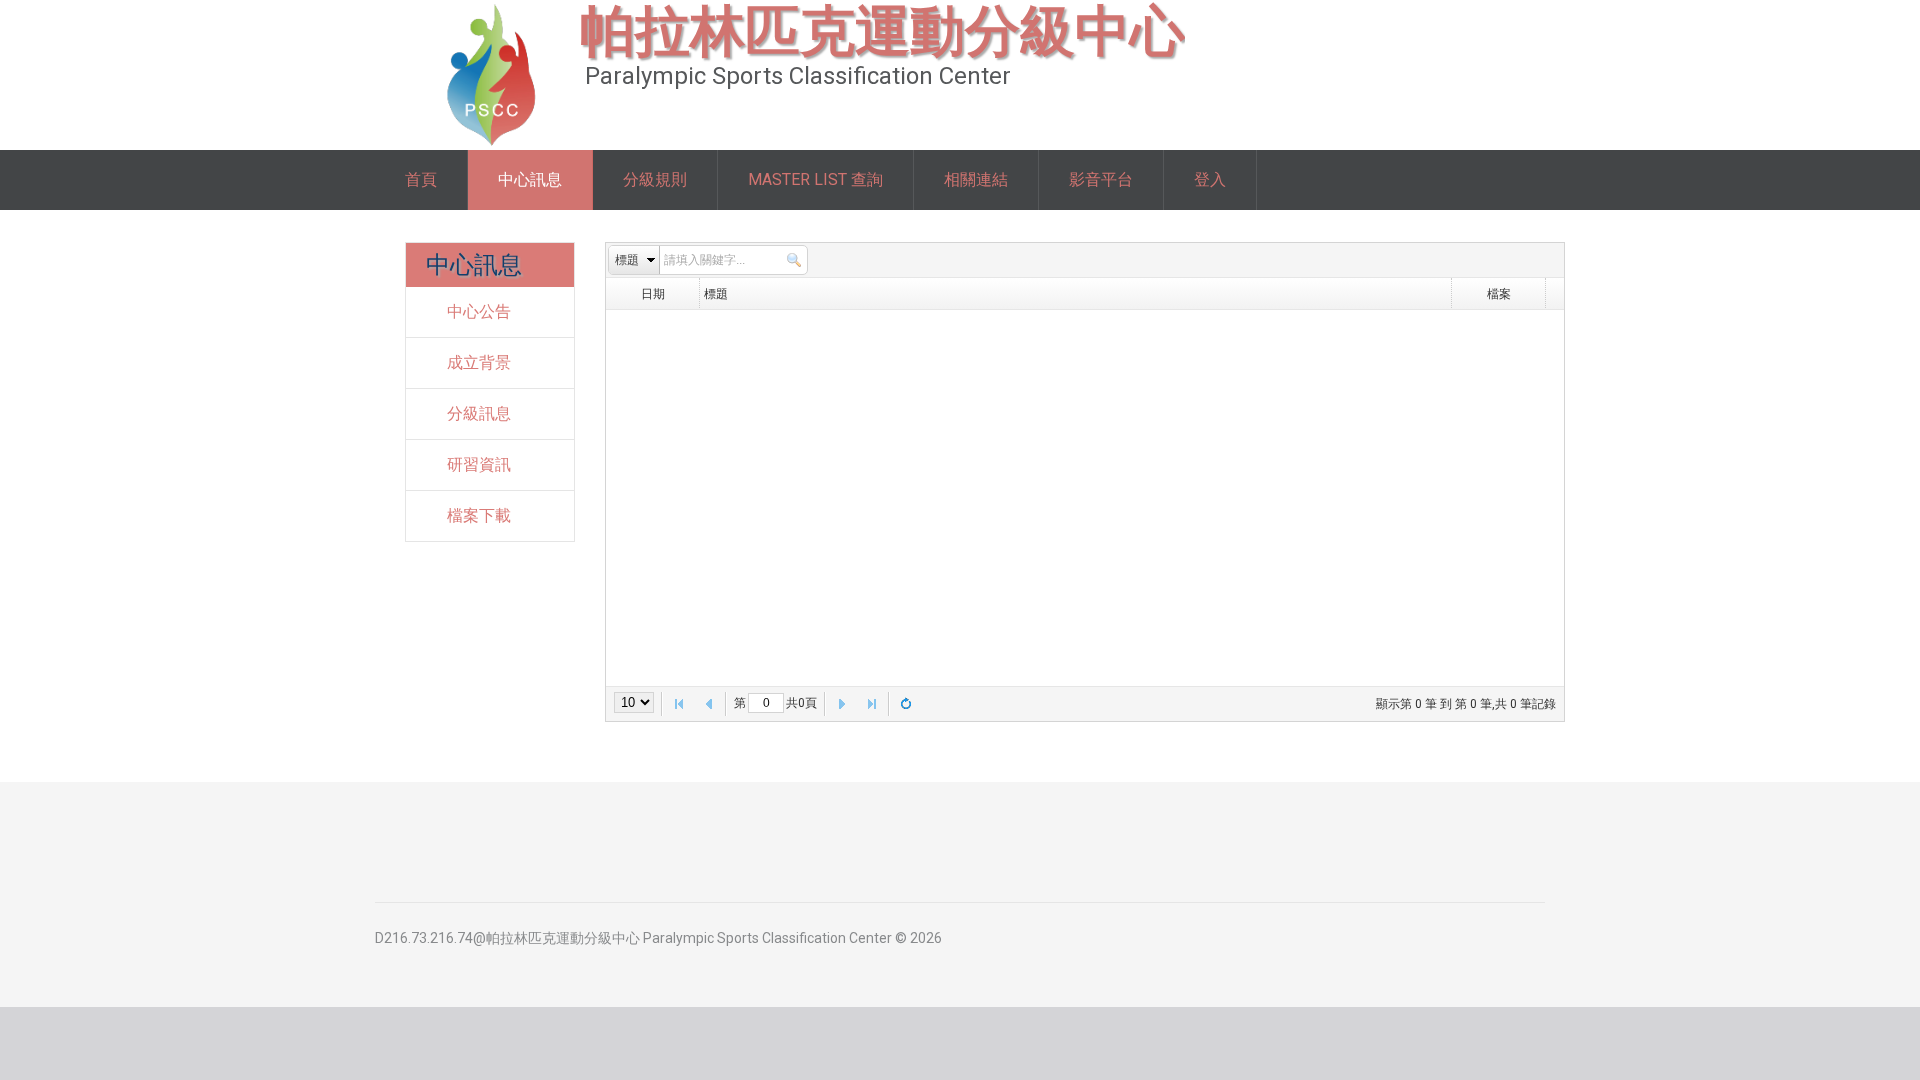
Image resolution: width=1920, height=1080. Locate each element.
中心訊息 (530, 179)
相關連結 (976, 179)
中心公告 (479, 311)
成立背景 (479, 362)
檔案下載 (479, 515)
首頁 (421, 179)
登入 (1210, 179)
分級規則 (655, 179)
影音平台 (1101, 179)
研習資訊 (479, 464)
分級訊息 (479, 413)
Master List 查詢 (815, 179)
